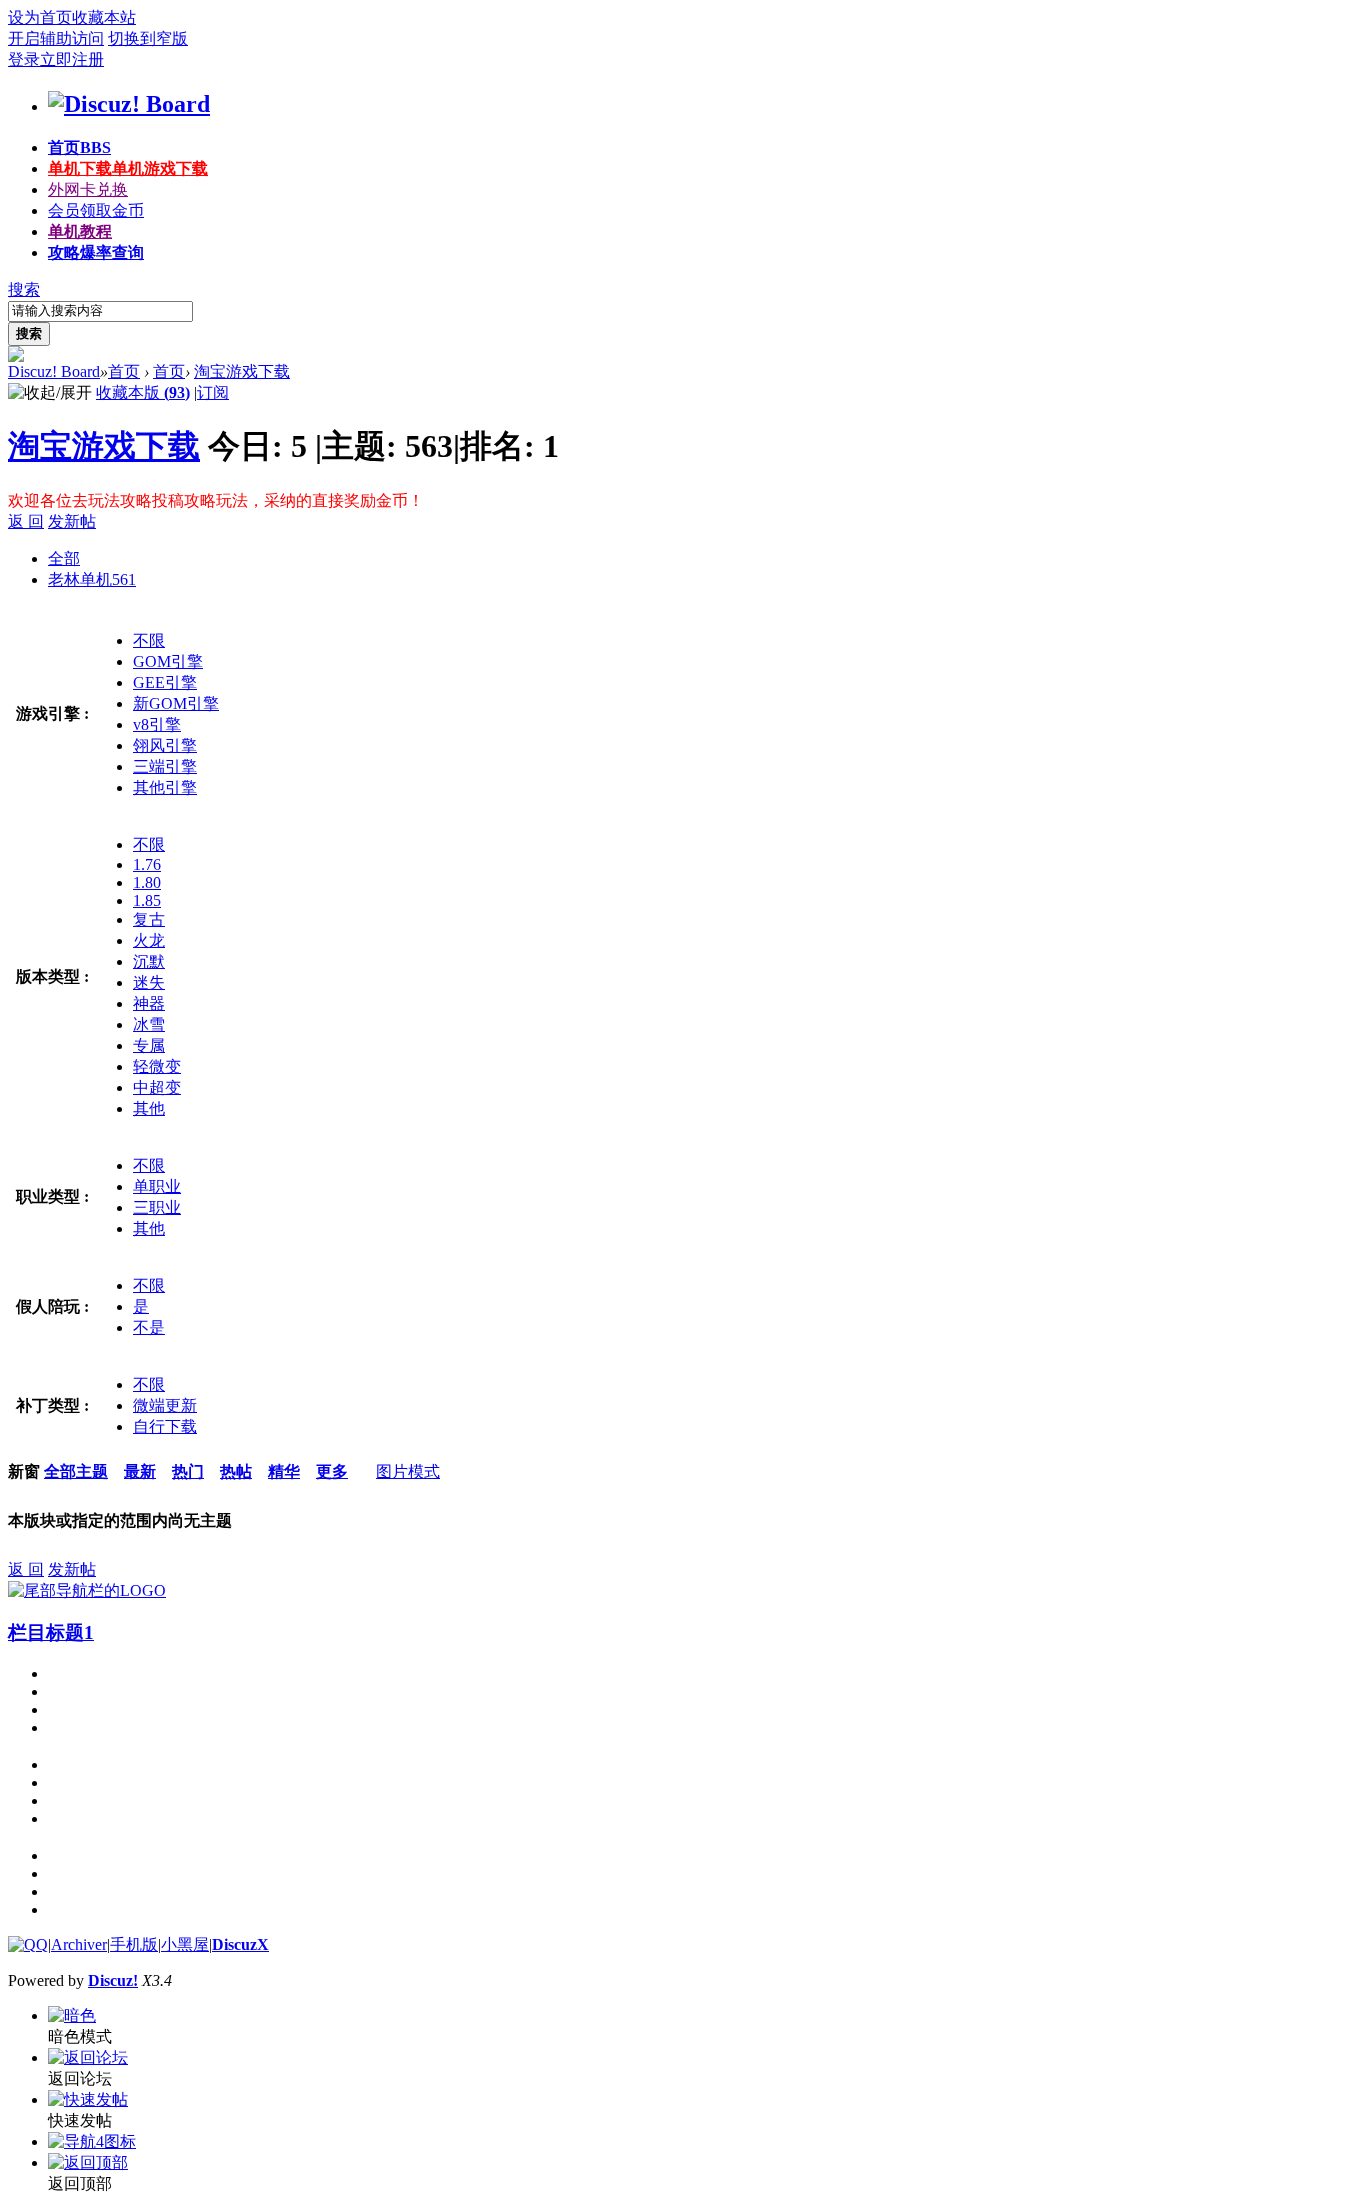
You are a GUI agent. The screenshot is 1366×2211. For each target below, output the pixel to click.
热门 (188, 1471)
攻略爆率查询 (96, 252)
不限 (149, 640)
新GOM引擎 (176, 703)
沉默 (149, 961)
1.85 (147, 900)
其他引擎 (165, 787)
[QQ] (28, 1944)
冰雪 (149, 1024)
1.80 (147, 882)
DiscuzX (240, 1944)
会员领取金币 (96, 210)
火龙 (149, 940)
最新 (140, 1471)
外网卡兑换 (88, 189)
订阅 (213, 392)
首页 (79, 147)
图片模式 (408, 1471)
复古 (149, 919)
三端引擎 (165, 766)
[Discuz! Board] (129, 104)
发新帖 (72, 521)
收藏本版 (143, 392)
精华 (284, 1471)
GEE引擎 (165, 682)
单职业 (157, 1186)
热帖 (236, 1471)
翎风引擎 (165, 745)
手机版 (134, 1944)
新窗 (24, 1471)
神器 (149, 1003)
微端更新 (165, 1405)
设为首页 (40, 17)
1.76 (147, 864)
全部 (64, 558)
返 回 (26, 521)
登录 (24, 59)
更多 (332, 1471)
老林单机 (92, 579)
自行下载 (165, 1426)
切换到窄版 (148, 38)
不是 (149, 1327)
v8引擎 (157, 724)
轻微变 (157, 1066)
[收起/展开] (50, 393)
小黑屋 (185, 1944)
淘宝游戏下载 (242, 371)
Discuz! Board (54, 371)
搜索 (24, 289)
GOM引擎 (168, 661)
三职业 (157, 1207)
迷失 (149, 982)
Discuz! (113, 1980)
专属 (149, 1045)
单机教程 (80, 231)
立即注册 (72, 59)
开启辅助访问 (56, 38)
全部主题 (76, 1471)
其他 (149, 1108)
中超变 (157, 1087)
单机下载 (128, 168)
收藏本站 (104, 17)
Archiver (79, 1944)
